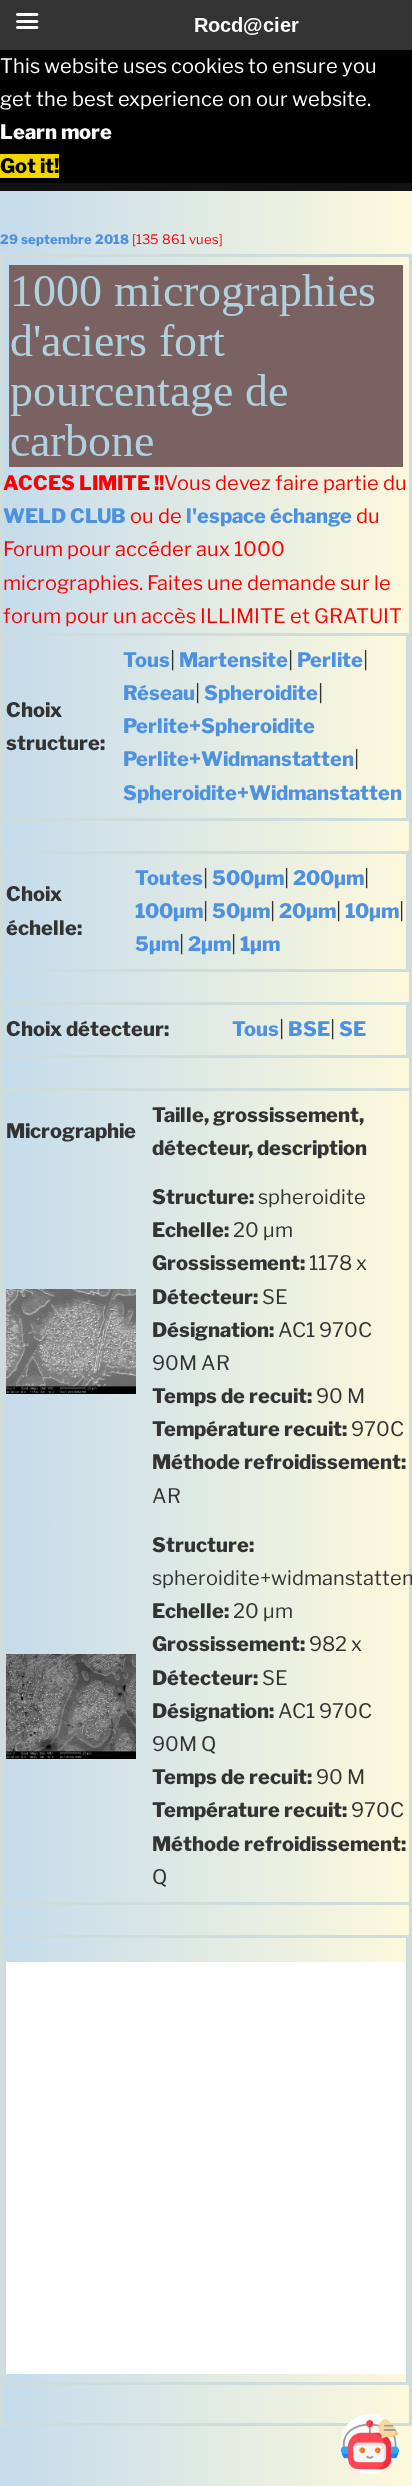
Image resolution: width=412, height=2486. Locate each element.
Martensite (233, 660)
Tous (146, 660)
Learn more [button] (56, 132)
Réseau (159, 693)
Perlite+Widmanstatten (238, 759)
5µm (157, 944)
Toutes (169, 878)
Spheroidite (261, 693)
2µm (209, 944)
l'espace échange (269, 516)
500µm (248, 878)
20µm (307, 911)
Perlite (330, 660)
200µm (328, 878)
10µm (372, 911)
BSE (309, 1029)
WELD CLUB (64, 516)
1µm (260, 944)
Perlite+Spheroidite (219, 726)
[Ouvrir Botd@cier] (370, 2444)
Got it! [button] (29, 166)
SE (352, 1029)
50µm (241, 911)
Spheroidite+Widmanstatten (262, 793)
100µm (169, 911)
